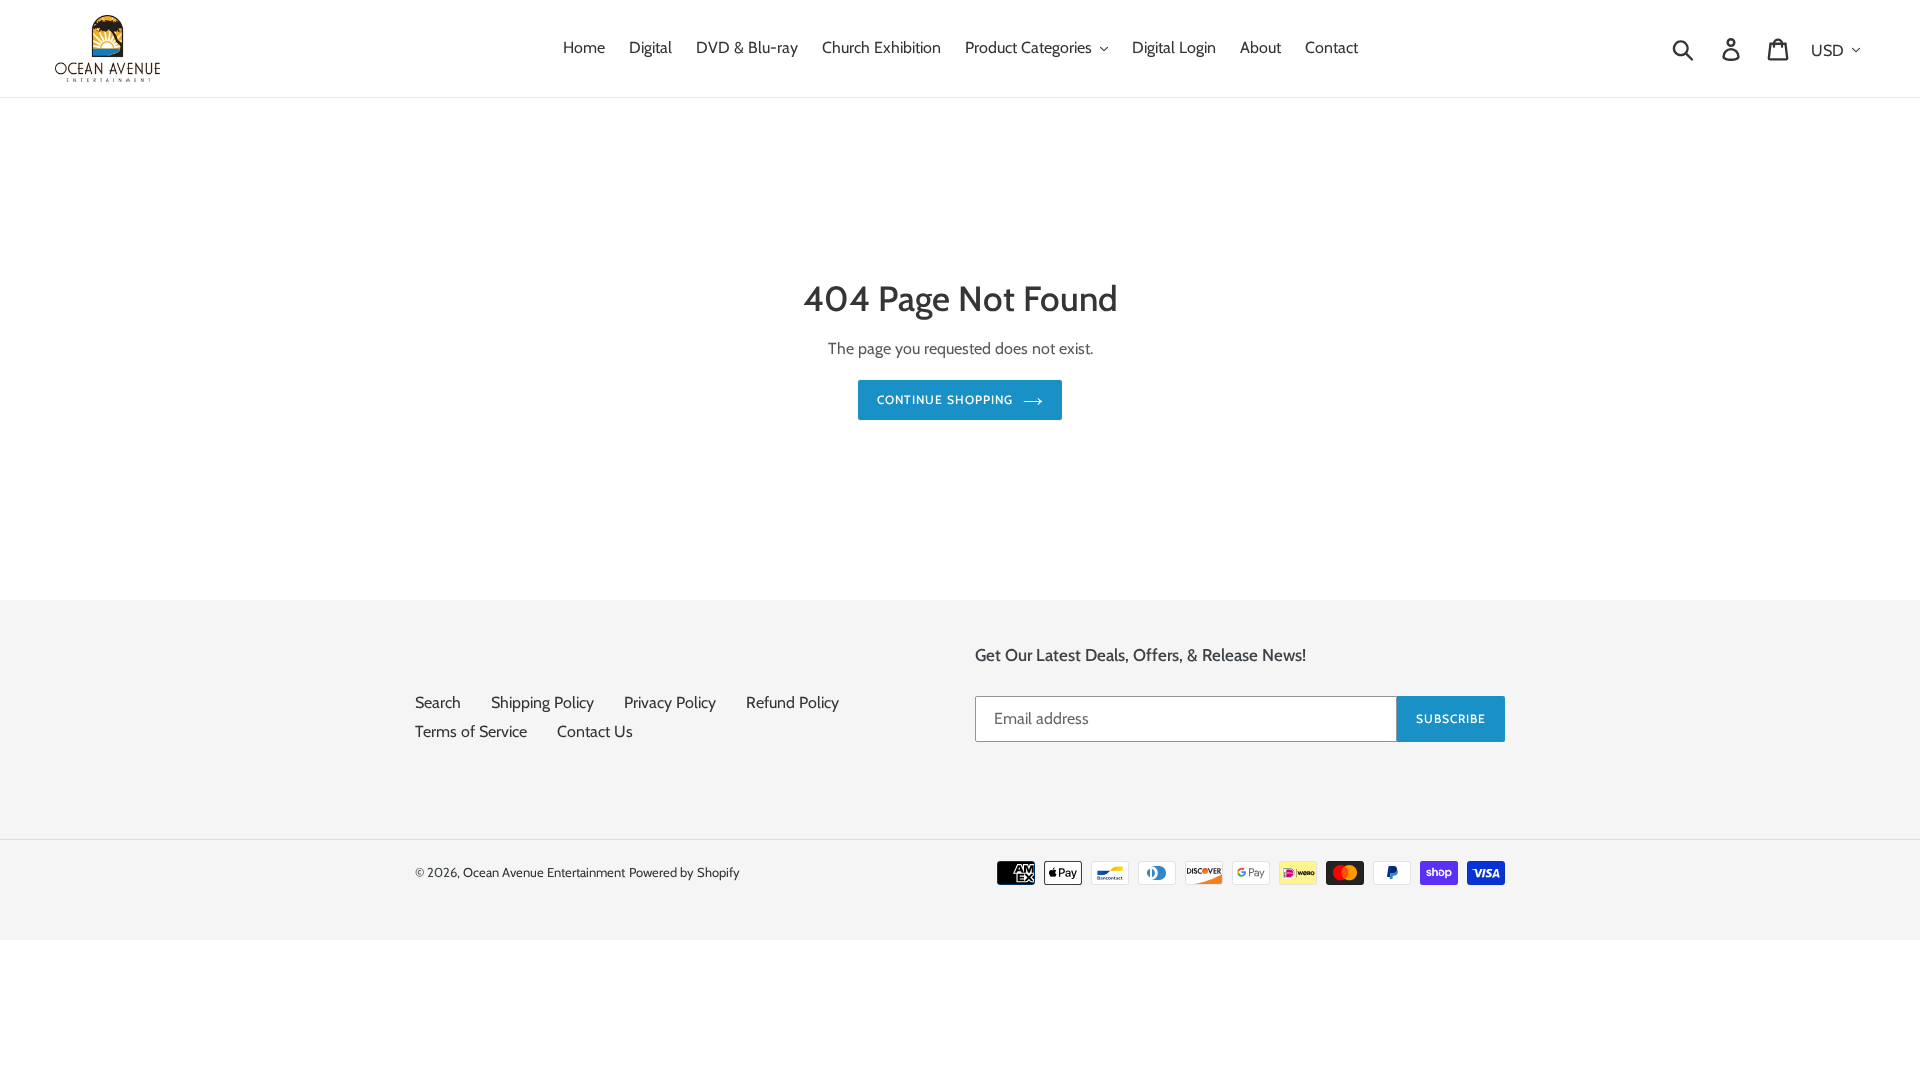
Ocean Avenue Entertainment (544, 872)
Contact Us (595, 731)
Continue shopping (944, 399)
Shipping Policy (542, 702)
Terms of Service (471, 731)
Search (438, 702)
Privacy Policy (670, 702)
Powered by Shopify (684, 872)
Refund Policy (792, 702)
